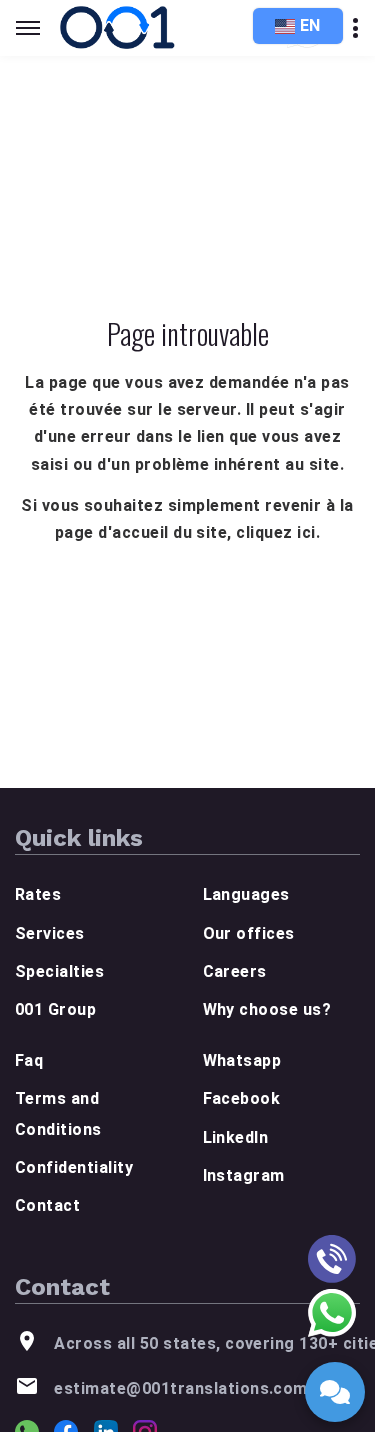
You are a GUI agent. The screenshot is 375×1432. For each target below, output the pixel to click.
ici (306, 532)
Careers (235, 971)
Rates (38, 894)
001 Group (55, 1009)
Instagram (244, 1175)
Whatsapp (242, 1060)
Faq (29, 1060)
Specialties (59, 971)
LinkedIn (236, 1137)
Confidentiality (74, 1167)
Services (50, 933)
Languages (246, 894)
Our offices (249, 933)
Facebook (242, 1098)
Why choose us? (267, 1009)
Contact (47, 1205)
